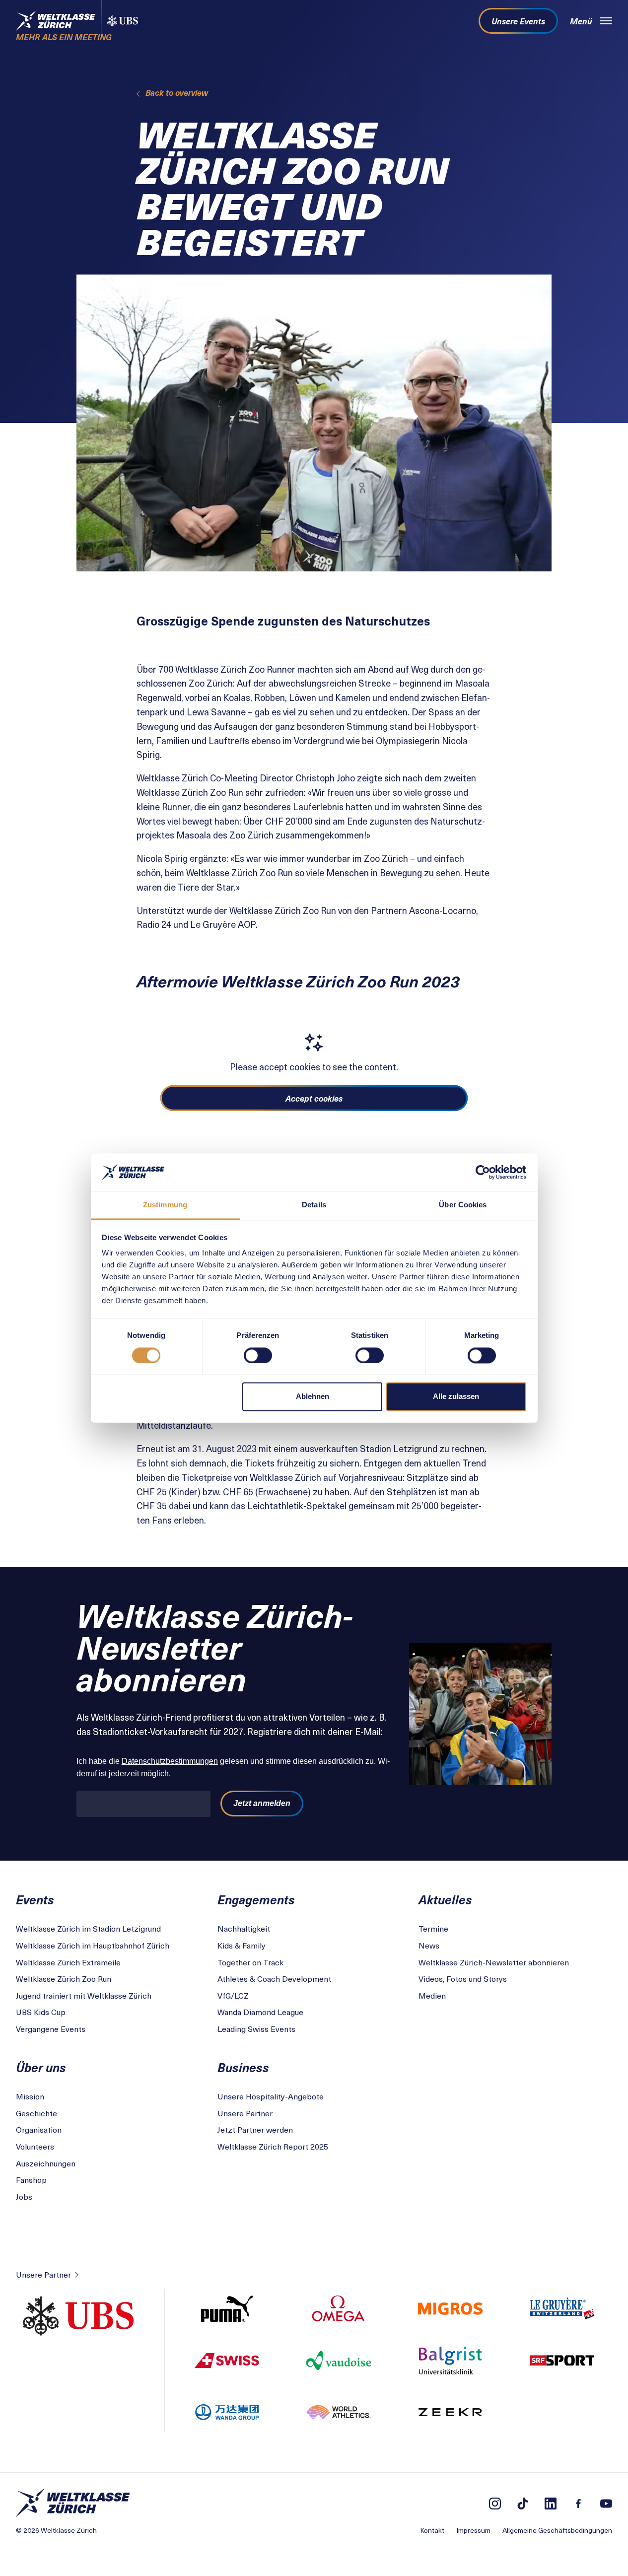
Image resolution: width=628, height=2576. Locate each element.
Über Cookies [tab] (463, 1205)
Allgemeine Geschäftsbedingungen (557, 2530)
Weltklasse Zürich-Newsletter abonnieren (494, 1962)
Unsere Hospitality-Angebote (271, 2096)
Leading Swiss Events (256, 2028)
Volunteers (35, 2146)
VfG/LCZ (233, 1995)
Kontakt (432, 2530)
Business (243, 2067)
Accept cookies (314, 1098)
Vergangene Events (51, 2028)
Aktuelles (445, 1899)
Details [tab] (314, 1205)
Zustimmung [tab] (165, 1205)
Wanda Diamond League (260, 2012)
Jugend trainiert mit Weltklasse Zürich (84, 1995)
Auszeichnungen (46, 2163)
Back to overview (177, 92)
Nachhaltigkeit (244, 1928)
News (429, 1945)
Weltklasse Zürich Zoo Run (64, 1978)
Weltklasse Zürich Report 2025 (273, 2146)
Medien (432, 1995)
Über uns (41, 2067)
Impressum (473, 2530)
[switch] (258, 1355)
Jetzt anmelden (262, 1803)
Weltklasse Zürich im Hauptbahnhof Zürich (93, 1945)
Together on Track (250, 1962)
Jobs (24, 2196)
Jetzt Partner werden (255, 2129)
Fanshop (31, 2179)
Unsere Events (518, 21)
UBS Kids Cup (41, 2012)
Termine (433, 1928)
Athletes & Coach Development (274, 1978)
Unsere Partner (245, 2113)
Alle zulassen (456, 1397)
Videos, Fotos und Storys (463, 1978)
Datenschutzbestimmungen (170, 1761)
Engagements (256, 1899)
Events (35, 1899)
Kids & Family (242, 1945)
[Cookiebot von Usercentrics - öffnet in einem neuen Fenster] (483, 1172)
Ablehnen (313, 1397)
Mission (30, 2096)
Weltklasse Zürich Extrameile (68, 1962)
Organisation (39, 2129)
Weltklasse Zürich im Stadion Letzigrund (88, 1928)
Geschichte (36, 2113)
